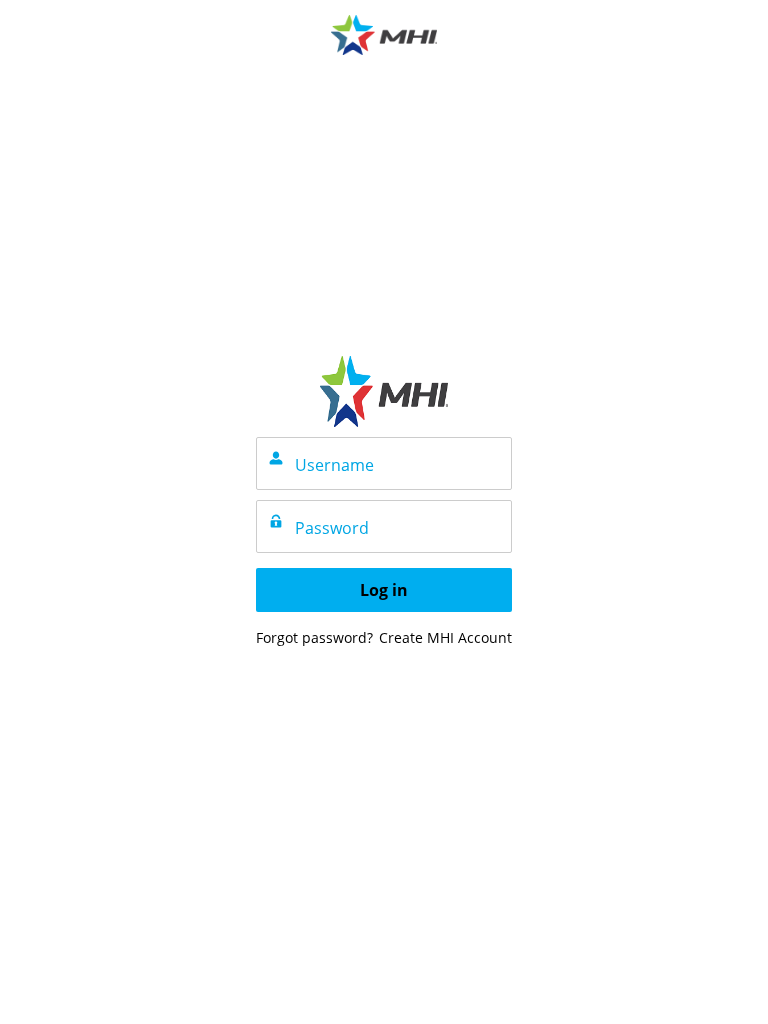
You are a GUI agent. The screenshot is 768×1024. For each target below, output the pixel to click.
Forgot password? (314, 637)
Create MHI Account (445, 637)
